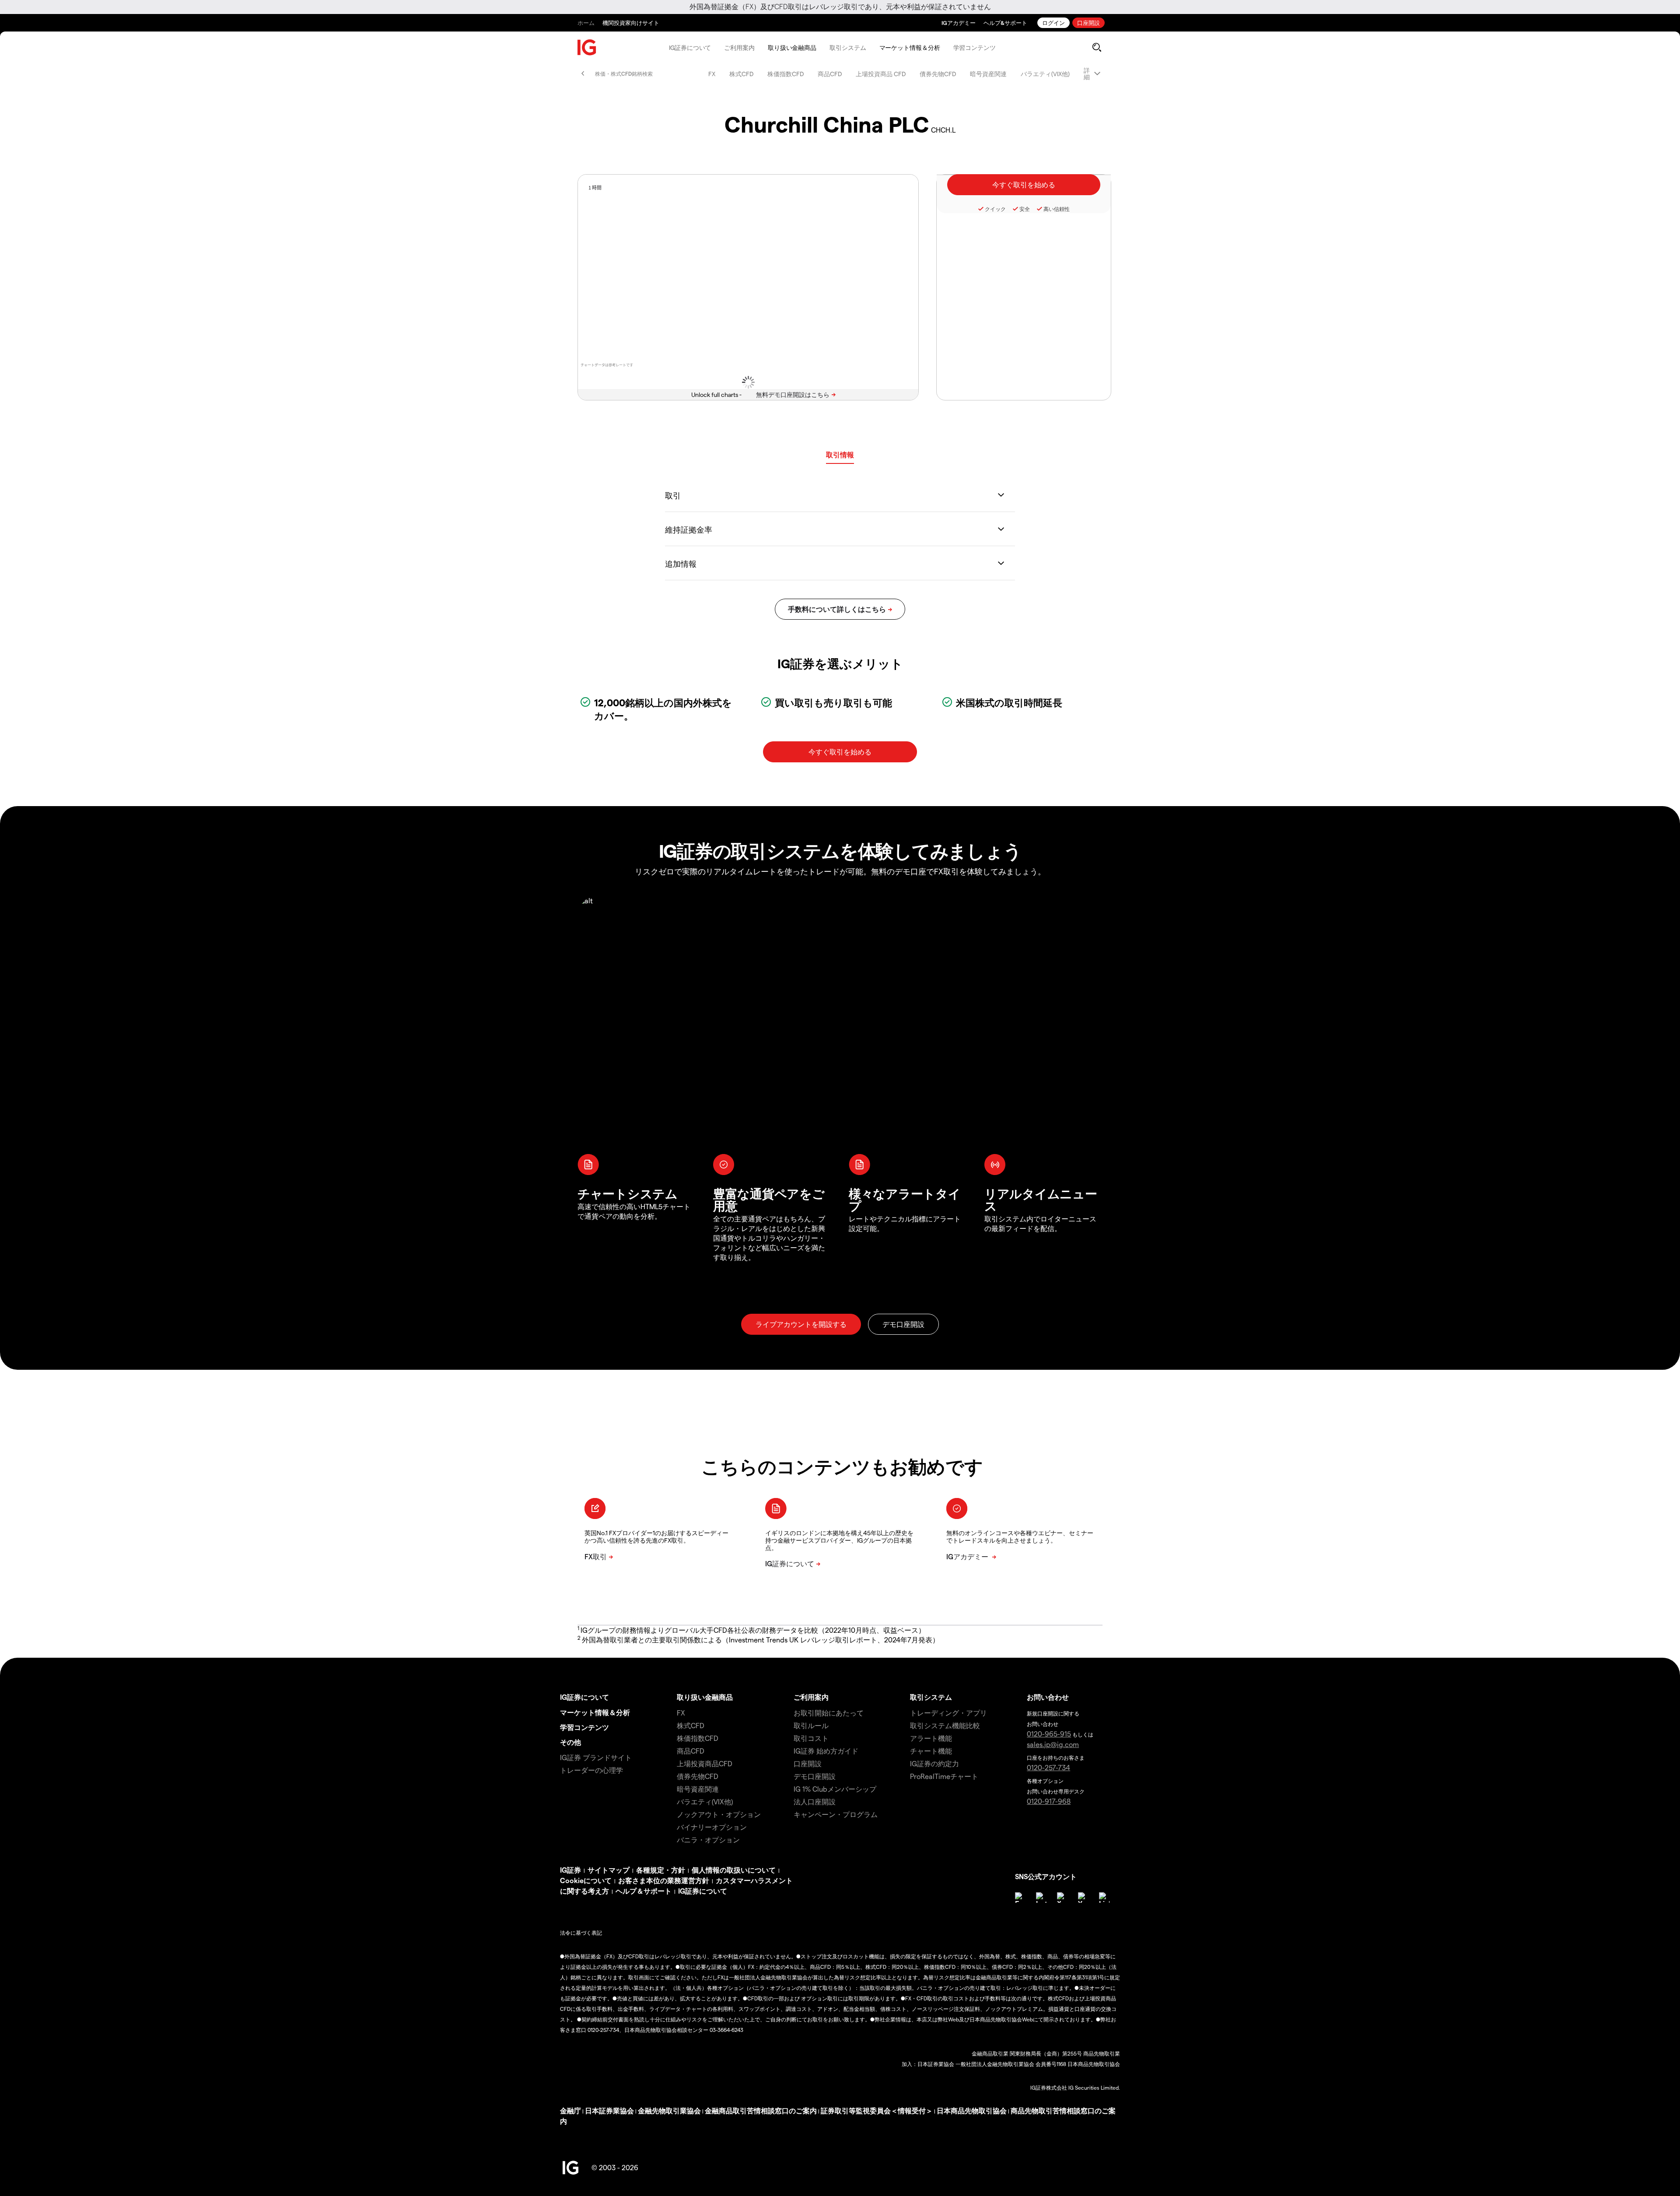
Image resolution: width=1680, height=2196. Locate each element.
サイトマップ (609, 1870)
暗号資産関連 (988, 74)
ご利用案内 (739, 47)
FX (712, 74)
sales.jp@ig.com (1053, 1744)
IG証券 (570, 1870)
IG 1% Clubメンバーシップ (835, 1789)
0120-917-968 (1049, 1801)
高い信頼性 (1057, 209)
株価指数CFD (786, 74)
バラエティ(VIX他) (1045, 74)
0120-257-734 (1048, 1767)
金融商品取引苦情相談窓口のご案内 (761, 2110)
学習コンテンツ (975, 47)
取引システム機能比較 (945, 1725)
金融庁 (570, 2110)
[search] (1097, 47)
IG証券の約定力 (934, 1763)
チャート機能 (931, 1751)
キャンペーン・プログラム (836, 1814)
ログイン (1053, 23)
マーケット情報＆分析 (910, 47)
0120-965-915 (1049, 1734)
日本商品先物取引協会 (972, 2110)
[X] (1062, 1898)
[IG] (587, 47)
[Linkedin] (1104, 1898)
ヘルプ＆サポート (644, 1891)
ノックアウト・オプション (719, 1814)
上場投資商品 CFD (881, 74)
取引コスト (811, 1738)
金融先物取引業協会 (669, 2110)
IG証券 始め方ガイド (826, 1751)
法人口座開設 (815, 1801)
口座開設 (1088, 23)
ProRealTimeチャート (944, 1776)
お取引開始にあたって (829, 1713)
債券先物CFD (938, 74)
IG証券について (690, 47)
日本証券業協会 (609, 2110)
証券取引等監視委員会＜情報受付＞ (877, 2110)
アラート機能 (931, 1738)
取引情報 (840, 454)
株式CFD (741, 74)
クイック (995, 209)
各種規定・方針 (661, 1870)
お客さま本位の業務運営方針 (664, 1880)
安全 (1025, 209)
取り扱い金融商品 (792, 47)
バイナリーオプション (712, 1827)
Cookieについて (586, 1880)
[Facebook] (1020, 1898)
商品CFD (830, 74)
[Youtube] (1083, 1898)
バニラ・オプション (708, 1840)
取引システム (848, 47)
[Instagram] (1041, 1898)
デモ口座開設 (815, 1776)
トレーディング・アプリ (948, 1713)
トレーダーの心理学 (591, 1770)
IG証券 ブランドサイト (596, 1757)
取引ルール (811, 1725)
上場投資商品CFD (705, 1763)
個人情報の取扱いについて (734, 1870)
